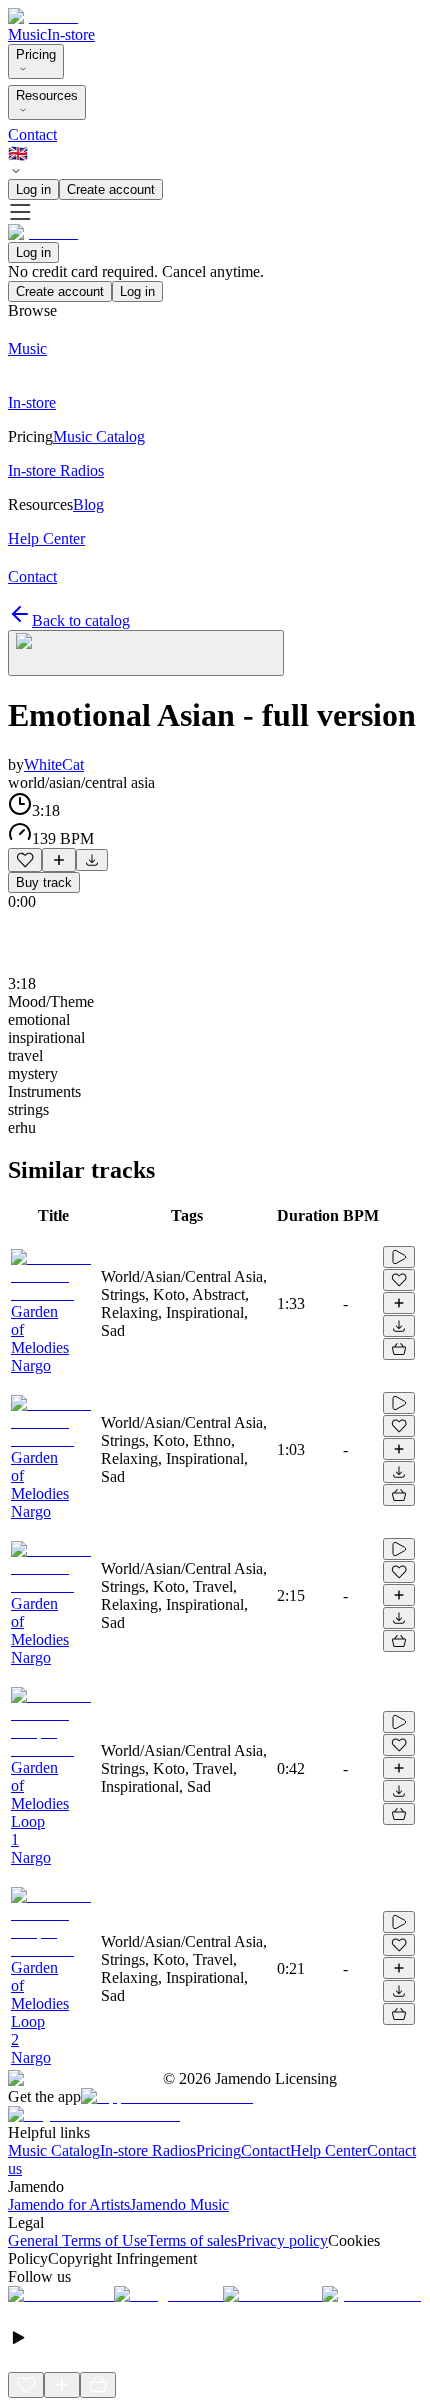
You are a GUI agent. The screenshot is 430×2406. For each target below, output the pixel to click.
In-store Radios (148, 2150)
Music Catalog (54, 2150)
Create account (111, 189)
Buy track (44, 882)
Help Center (328, 2150)
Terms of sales (192, 2240)
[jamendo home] (43, 16)
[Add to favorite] (25, 860)
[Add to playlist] (59, 860)
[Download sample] (92, 860)
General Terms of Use (77, 2240)
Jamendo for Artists (69, 2204)
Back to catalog (81, 620)
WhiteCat (54, 764)
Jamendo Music (179, 2204)
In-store (71, 34)
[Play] (146, 653)
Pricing (36, 54)
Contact (32, 134)
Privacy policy (282, 2240)
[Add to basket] (399, 1349)
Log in (33, 189)
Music (27, 34)
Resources (47, 95)
